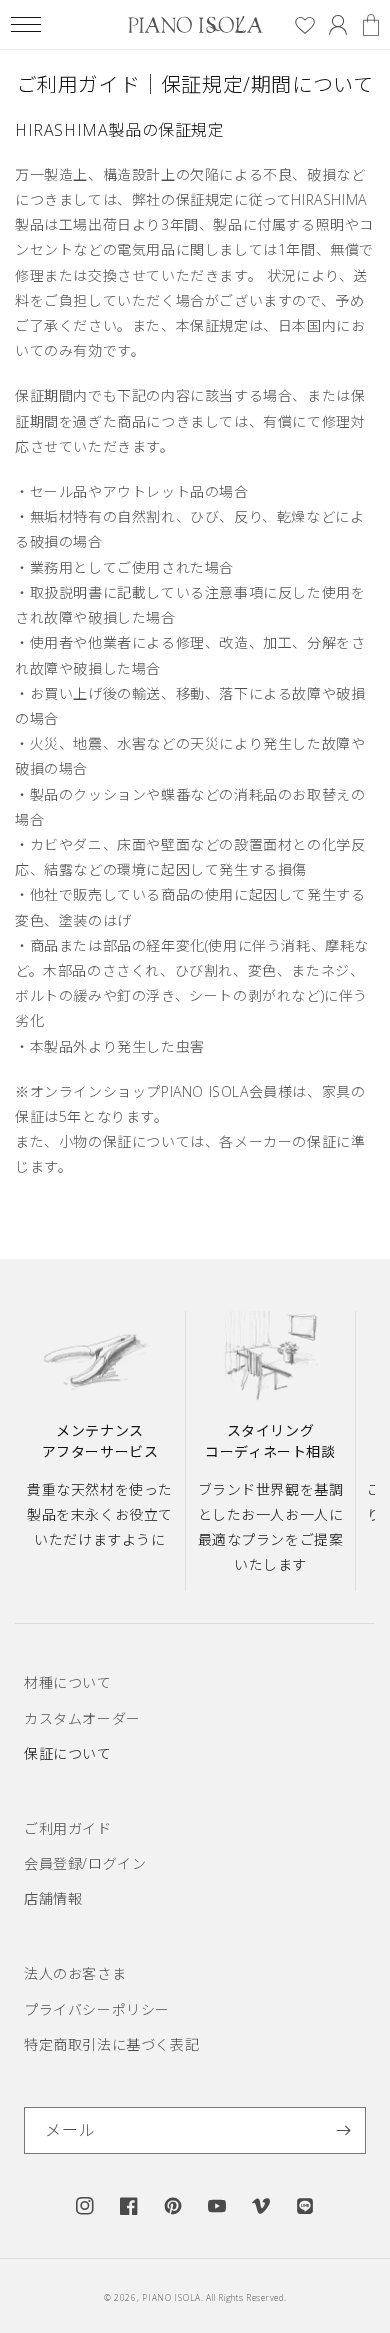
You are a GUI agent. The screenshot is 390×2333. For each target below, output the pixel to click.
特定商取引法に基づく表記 (111, 2044)
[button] (25, 24)
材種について (68, 1682)
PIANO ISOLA (171, 2297)
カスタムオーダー (82, 1718)
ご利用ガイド (68, 1828)
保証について (68, 1753)
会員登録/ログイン (85, 1863)
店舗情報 (53, 1898)
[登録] (343, 2130)
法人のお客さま (75, 1973)
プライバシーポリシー (97, 2009)
